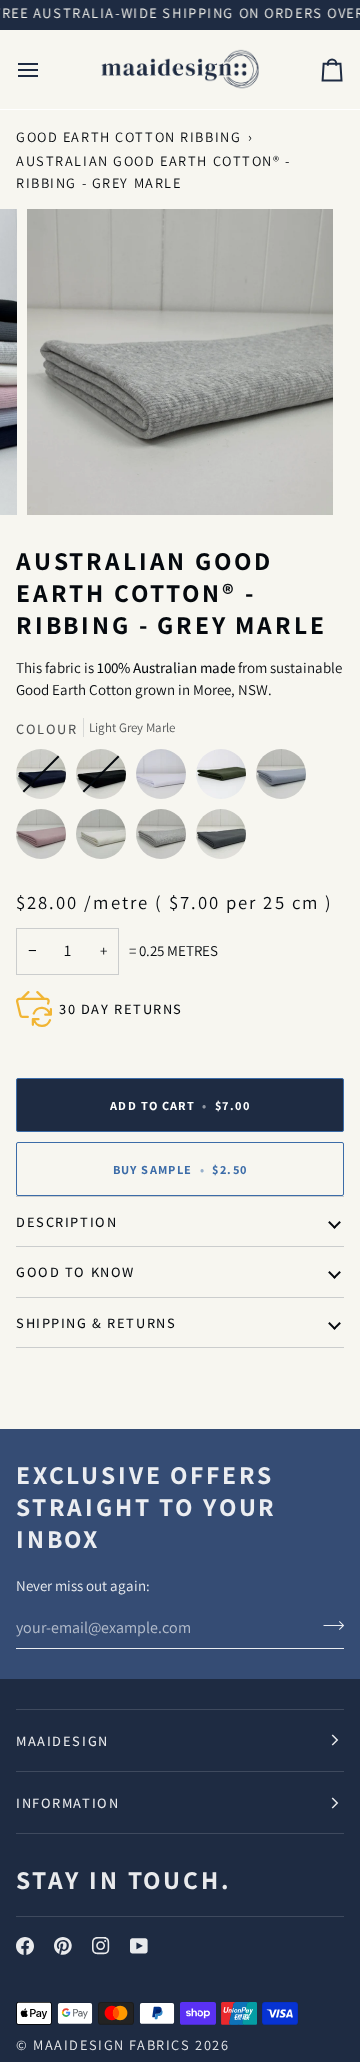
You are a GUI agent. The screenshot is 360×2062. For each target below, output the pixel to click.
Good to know (75, 1271)
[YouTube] (139, 1946)
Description (66, 1221)
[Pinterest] (63, 1946)
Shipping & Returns (96, 1322)
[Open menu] (46, 70)
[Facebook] (25, 1946)
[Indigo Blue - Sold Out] (46, 779)
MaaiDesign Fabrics (114, 2044)
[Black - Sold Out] (106, 779)
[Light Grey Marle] (166, 839)
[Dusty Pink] (46, 839)
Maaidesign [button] (62, 1740)
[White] (166, 779)
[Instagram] (101, 1946)
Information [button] (67, 1802)
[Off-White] (106, 839)
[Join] (327, 1625)
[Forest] (226, 779)
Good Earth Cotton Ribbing (128, 136)
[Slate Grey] (221, 839)
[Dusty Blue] (286, 779)
